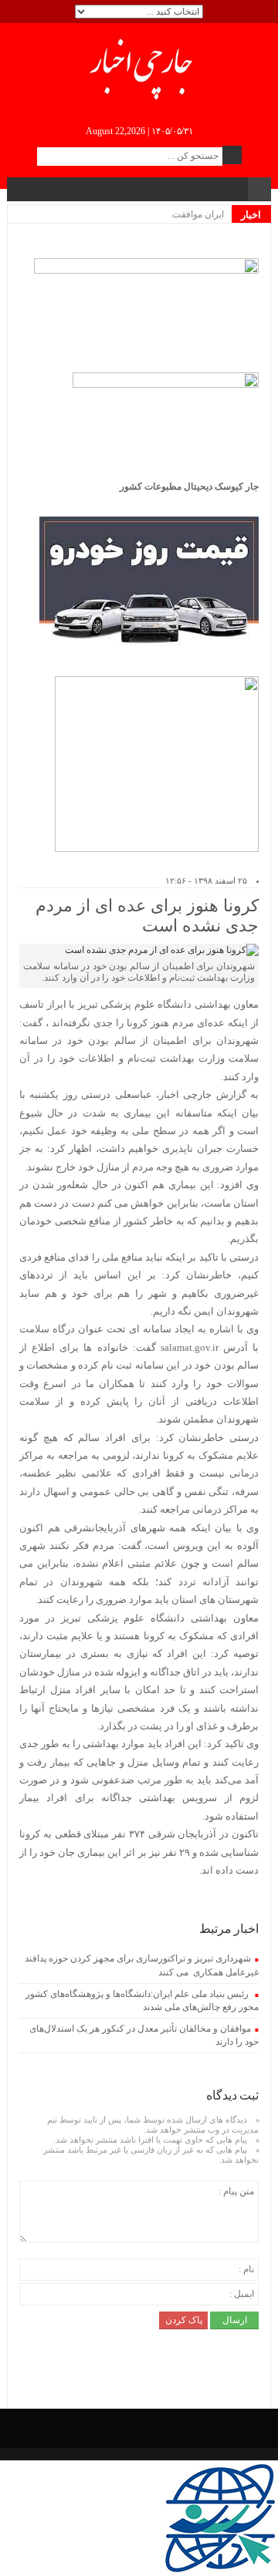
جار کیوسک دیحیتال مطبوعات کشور (189, 487)
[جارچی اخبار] (139, 66)
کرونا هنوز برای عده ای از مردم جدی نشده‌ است (147, 916)
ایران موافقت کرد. (189, 214)
